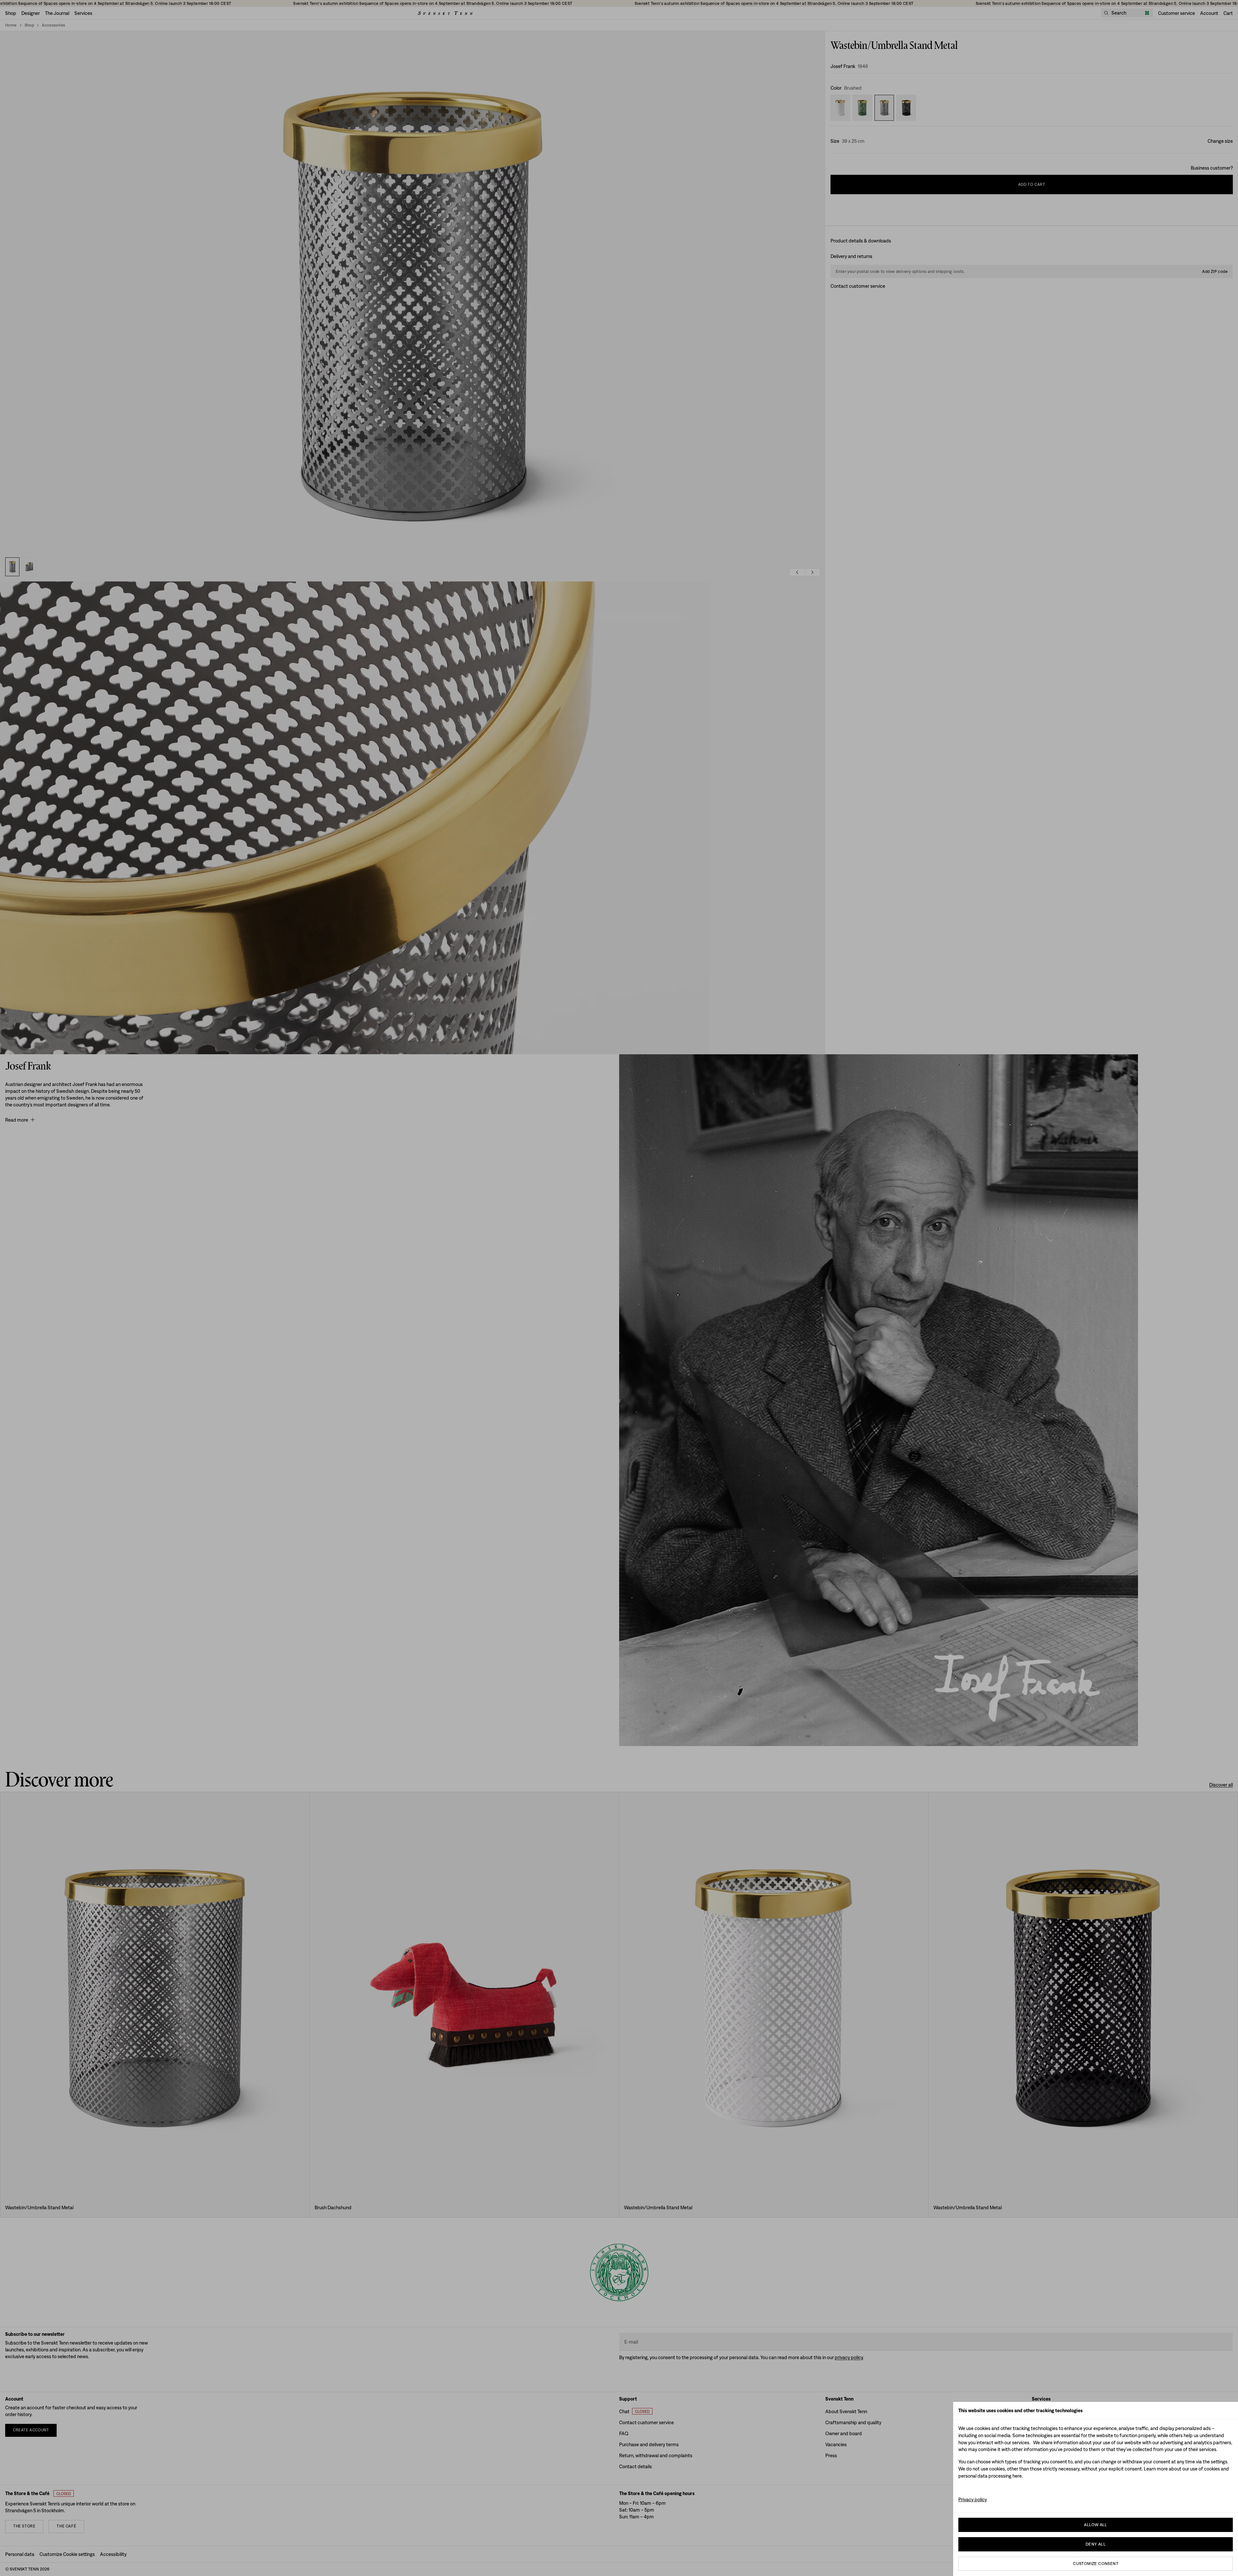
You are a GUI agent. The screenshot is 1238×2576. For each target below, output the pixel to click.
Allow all (1096, 2525)
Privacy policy (973, 2499)
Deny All (1096, 2544)
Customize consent (1096, 2564)
